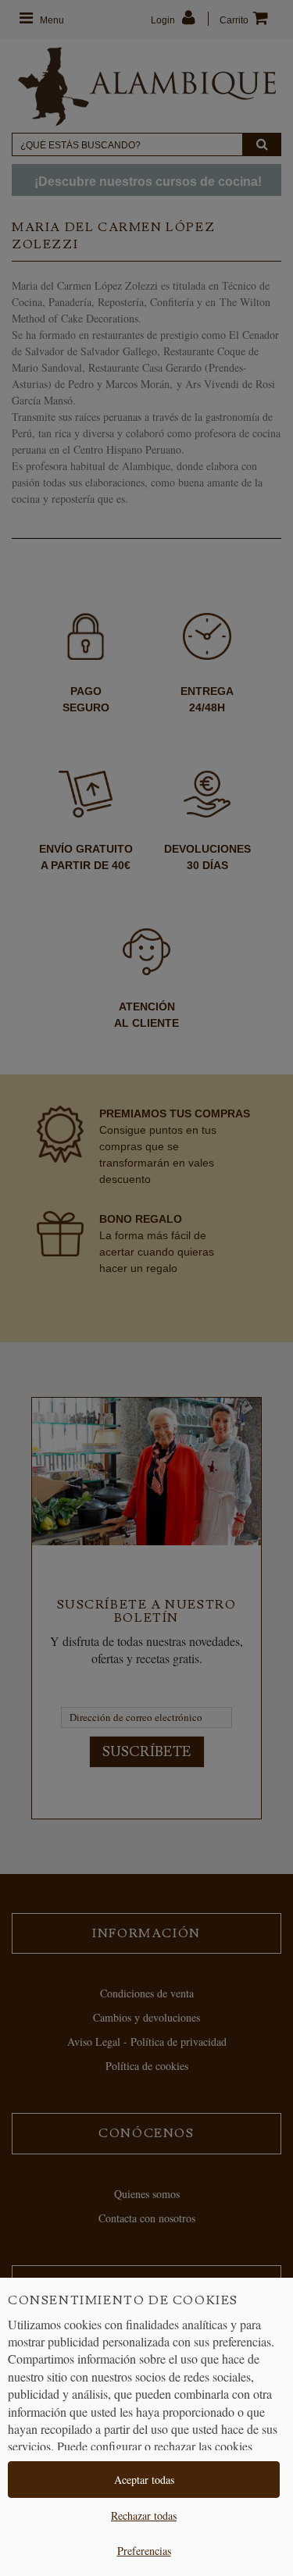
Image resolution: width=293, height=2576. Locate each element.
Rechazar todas (144, 2515)
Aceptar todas (144, 2480)
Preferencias (144, 2551)
